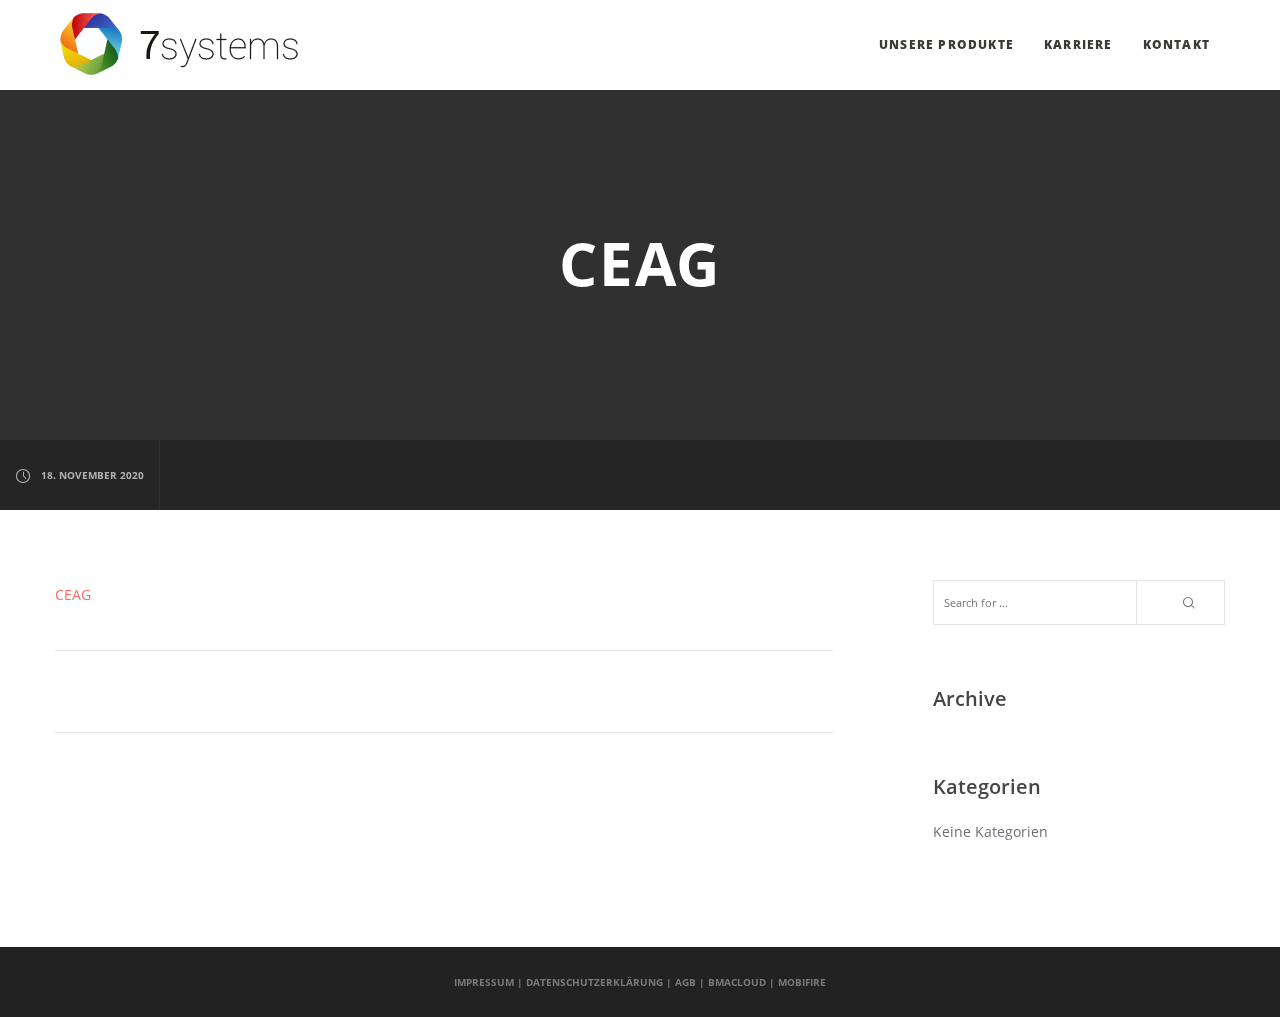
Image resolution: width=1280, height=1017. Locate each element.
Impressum (484, 982)
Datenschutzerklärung (594, 982)
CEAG (73, 594)
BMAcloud (737, 982)
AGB (685, 982)
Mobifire (802, 982)
